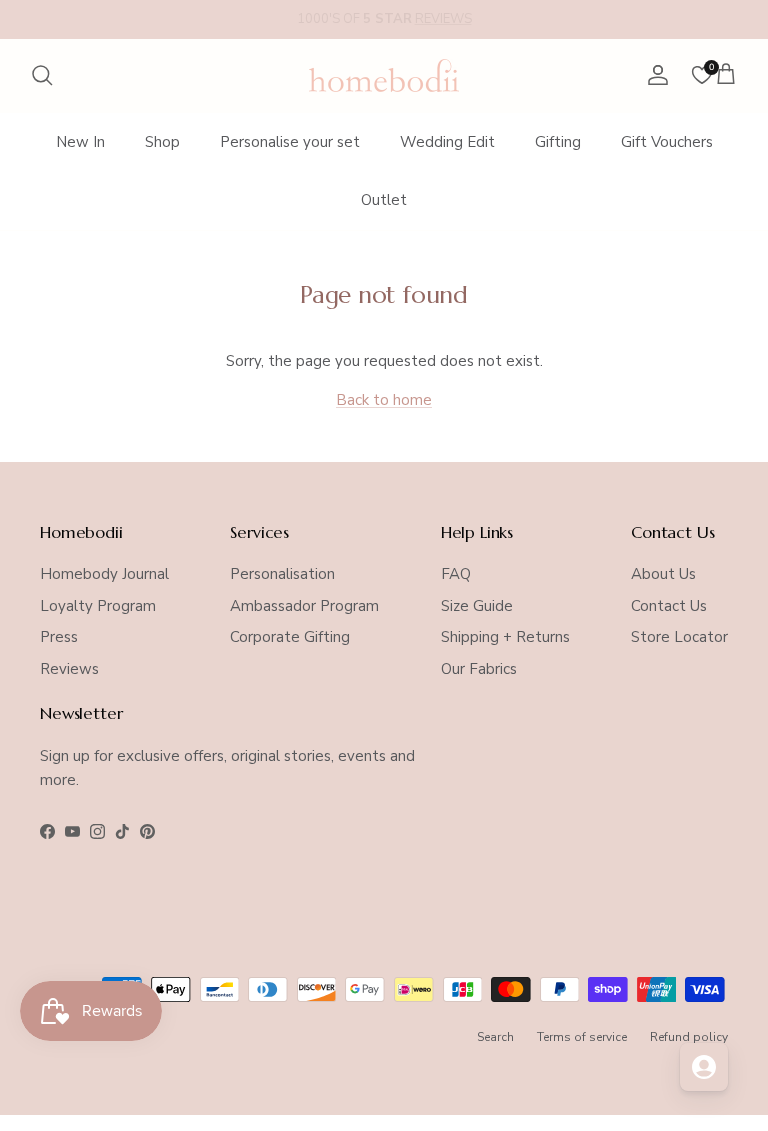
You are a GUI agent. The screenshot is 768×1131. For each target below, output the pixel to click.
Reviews (69, 669)
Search (495, 1037)
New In (80, 142)
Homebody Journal (104, 574)
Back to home (384, 400)
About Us (663, 574)
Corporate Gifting (290, 637)
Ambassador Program (304, 606)
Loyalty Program (98, 606)
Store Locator (679, 637)
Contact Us (669, 606)
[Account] (654, 75)
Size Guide (477, 606)
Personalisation (282, 574)
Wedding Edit (447, 142)
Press (59, 637)
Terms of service (582, 1037)
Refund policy (689, 1037)
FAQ (456, 574)
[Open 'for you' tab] (704, 1067)
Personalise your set (290, 142)
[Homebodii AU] (384, 75)
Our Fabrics (479, 669)
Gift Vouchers (667, 142)
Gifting (558, 142)
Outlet (384, 200)
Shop (162, 142)
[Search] (42, 75)
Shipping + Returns (505, 637)
